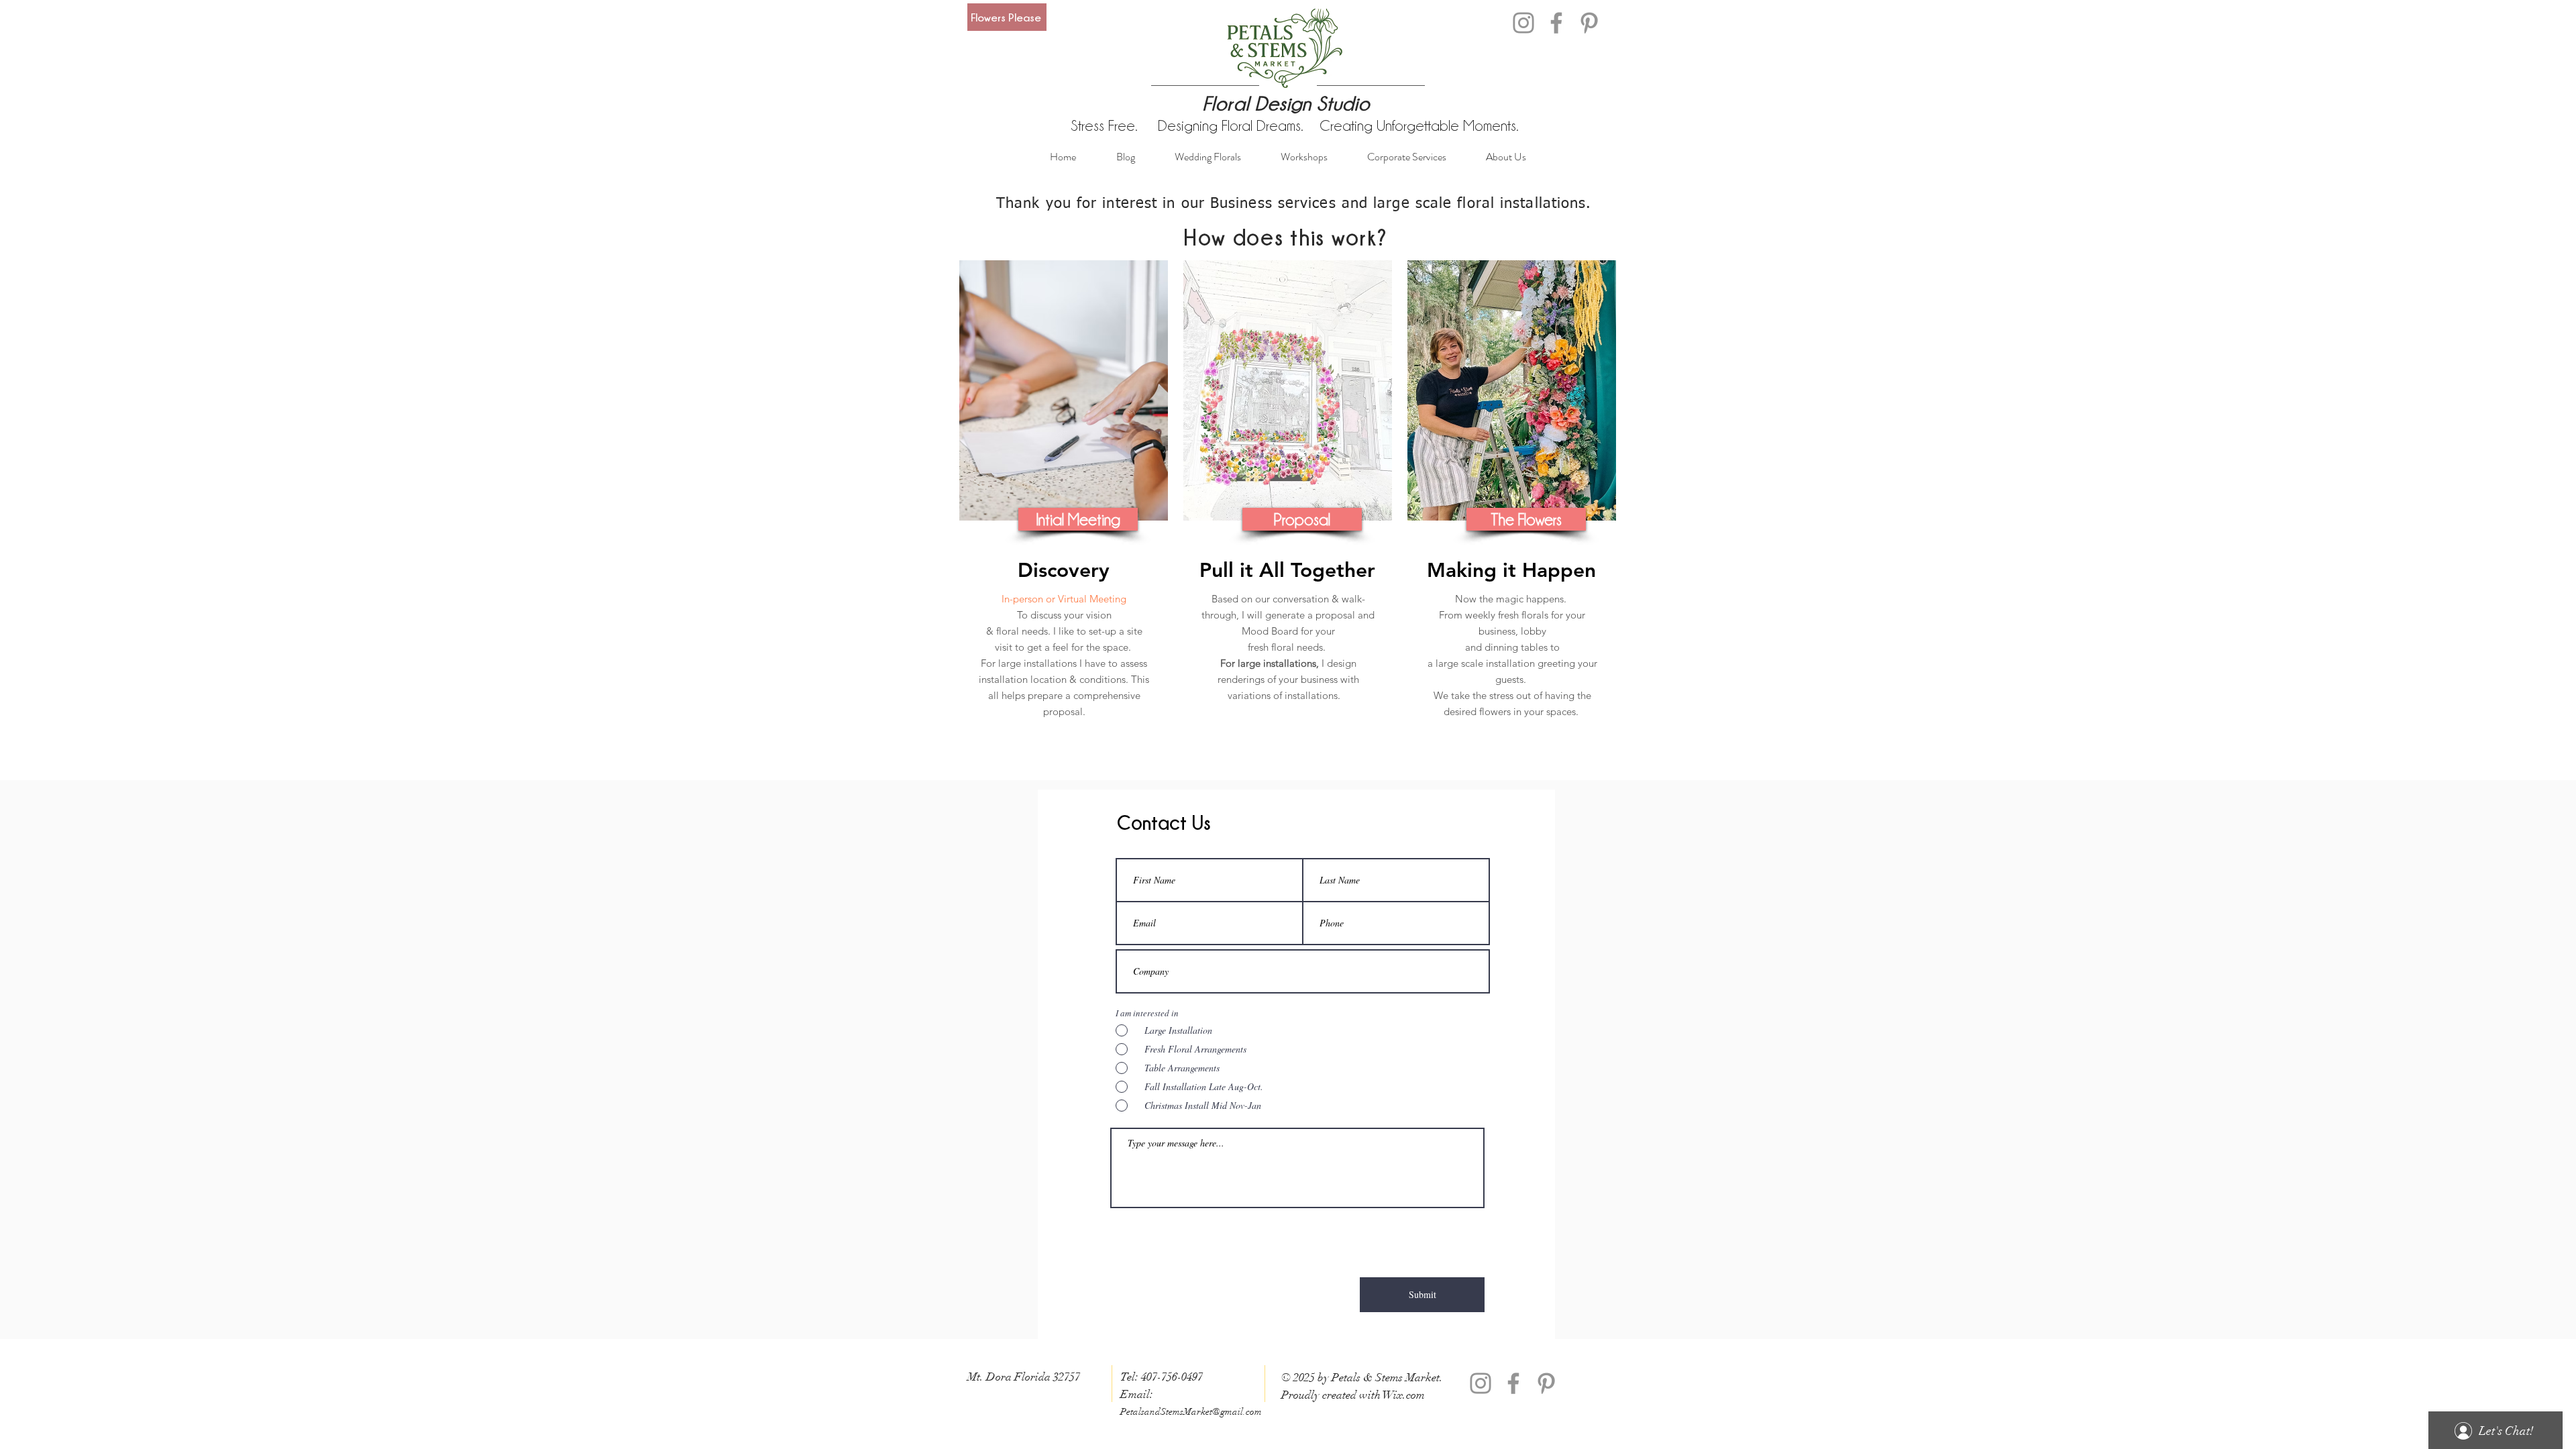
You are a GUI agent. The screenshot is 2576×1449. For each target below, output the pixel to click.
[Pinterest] (1589, 23)
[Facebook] (1556, 23)
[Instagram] (1523, 23)
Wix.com (1404, 1395)
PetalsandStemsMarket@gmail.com (1191, 1412)
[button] (1078, 519)
